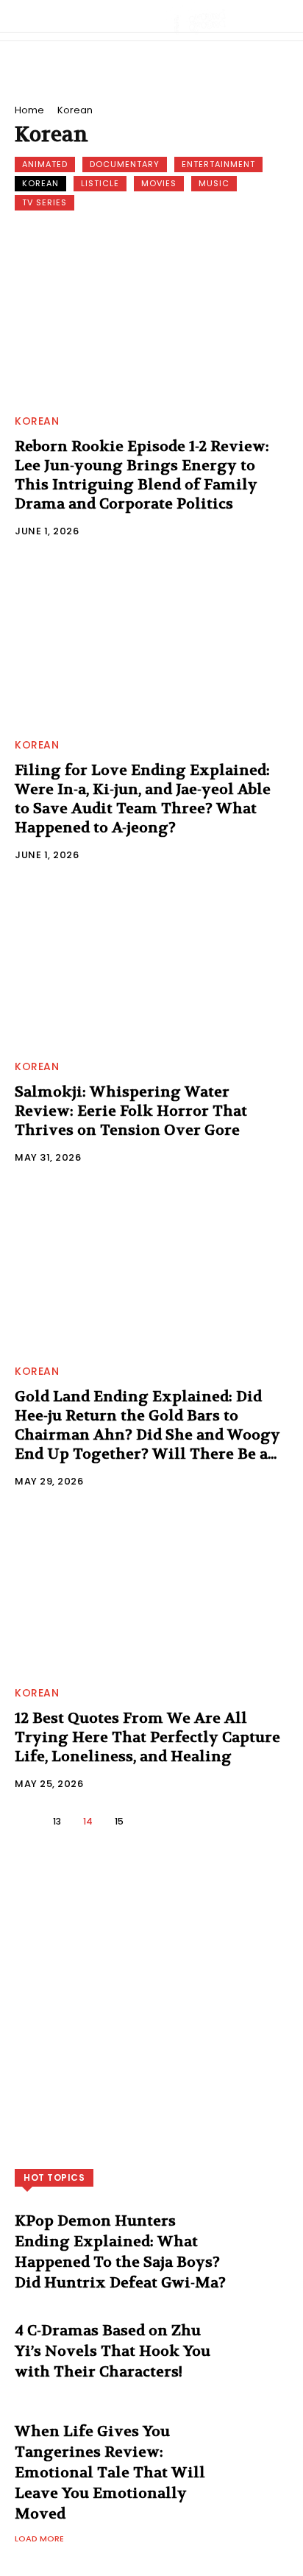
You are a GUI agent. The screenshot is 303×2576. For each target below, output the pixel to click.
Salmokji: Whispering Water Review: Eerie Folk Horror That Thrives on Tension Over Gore (131, 1111)
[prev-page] (27, 1821)
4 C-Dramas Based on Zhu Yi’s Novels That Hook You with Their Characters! (113, 2351)
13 (57, 1821)
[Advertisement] (151, 2014)
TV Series (44, 202)
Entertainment (218, 164)
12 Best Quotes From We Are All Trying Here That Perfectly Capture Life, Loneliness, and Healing (147, 1737)
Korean (40, 183)
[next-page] (150, 1821)
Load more (39, 2538)
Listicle (100, 183)
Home (29, 110)
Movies (159, 183)
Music (214, 183)
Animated (45, 164)
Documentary (125, 164)
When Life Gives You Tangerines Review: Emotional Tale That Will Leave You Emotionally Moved (110, 2473)
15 (119, 1821)
